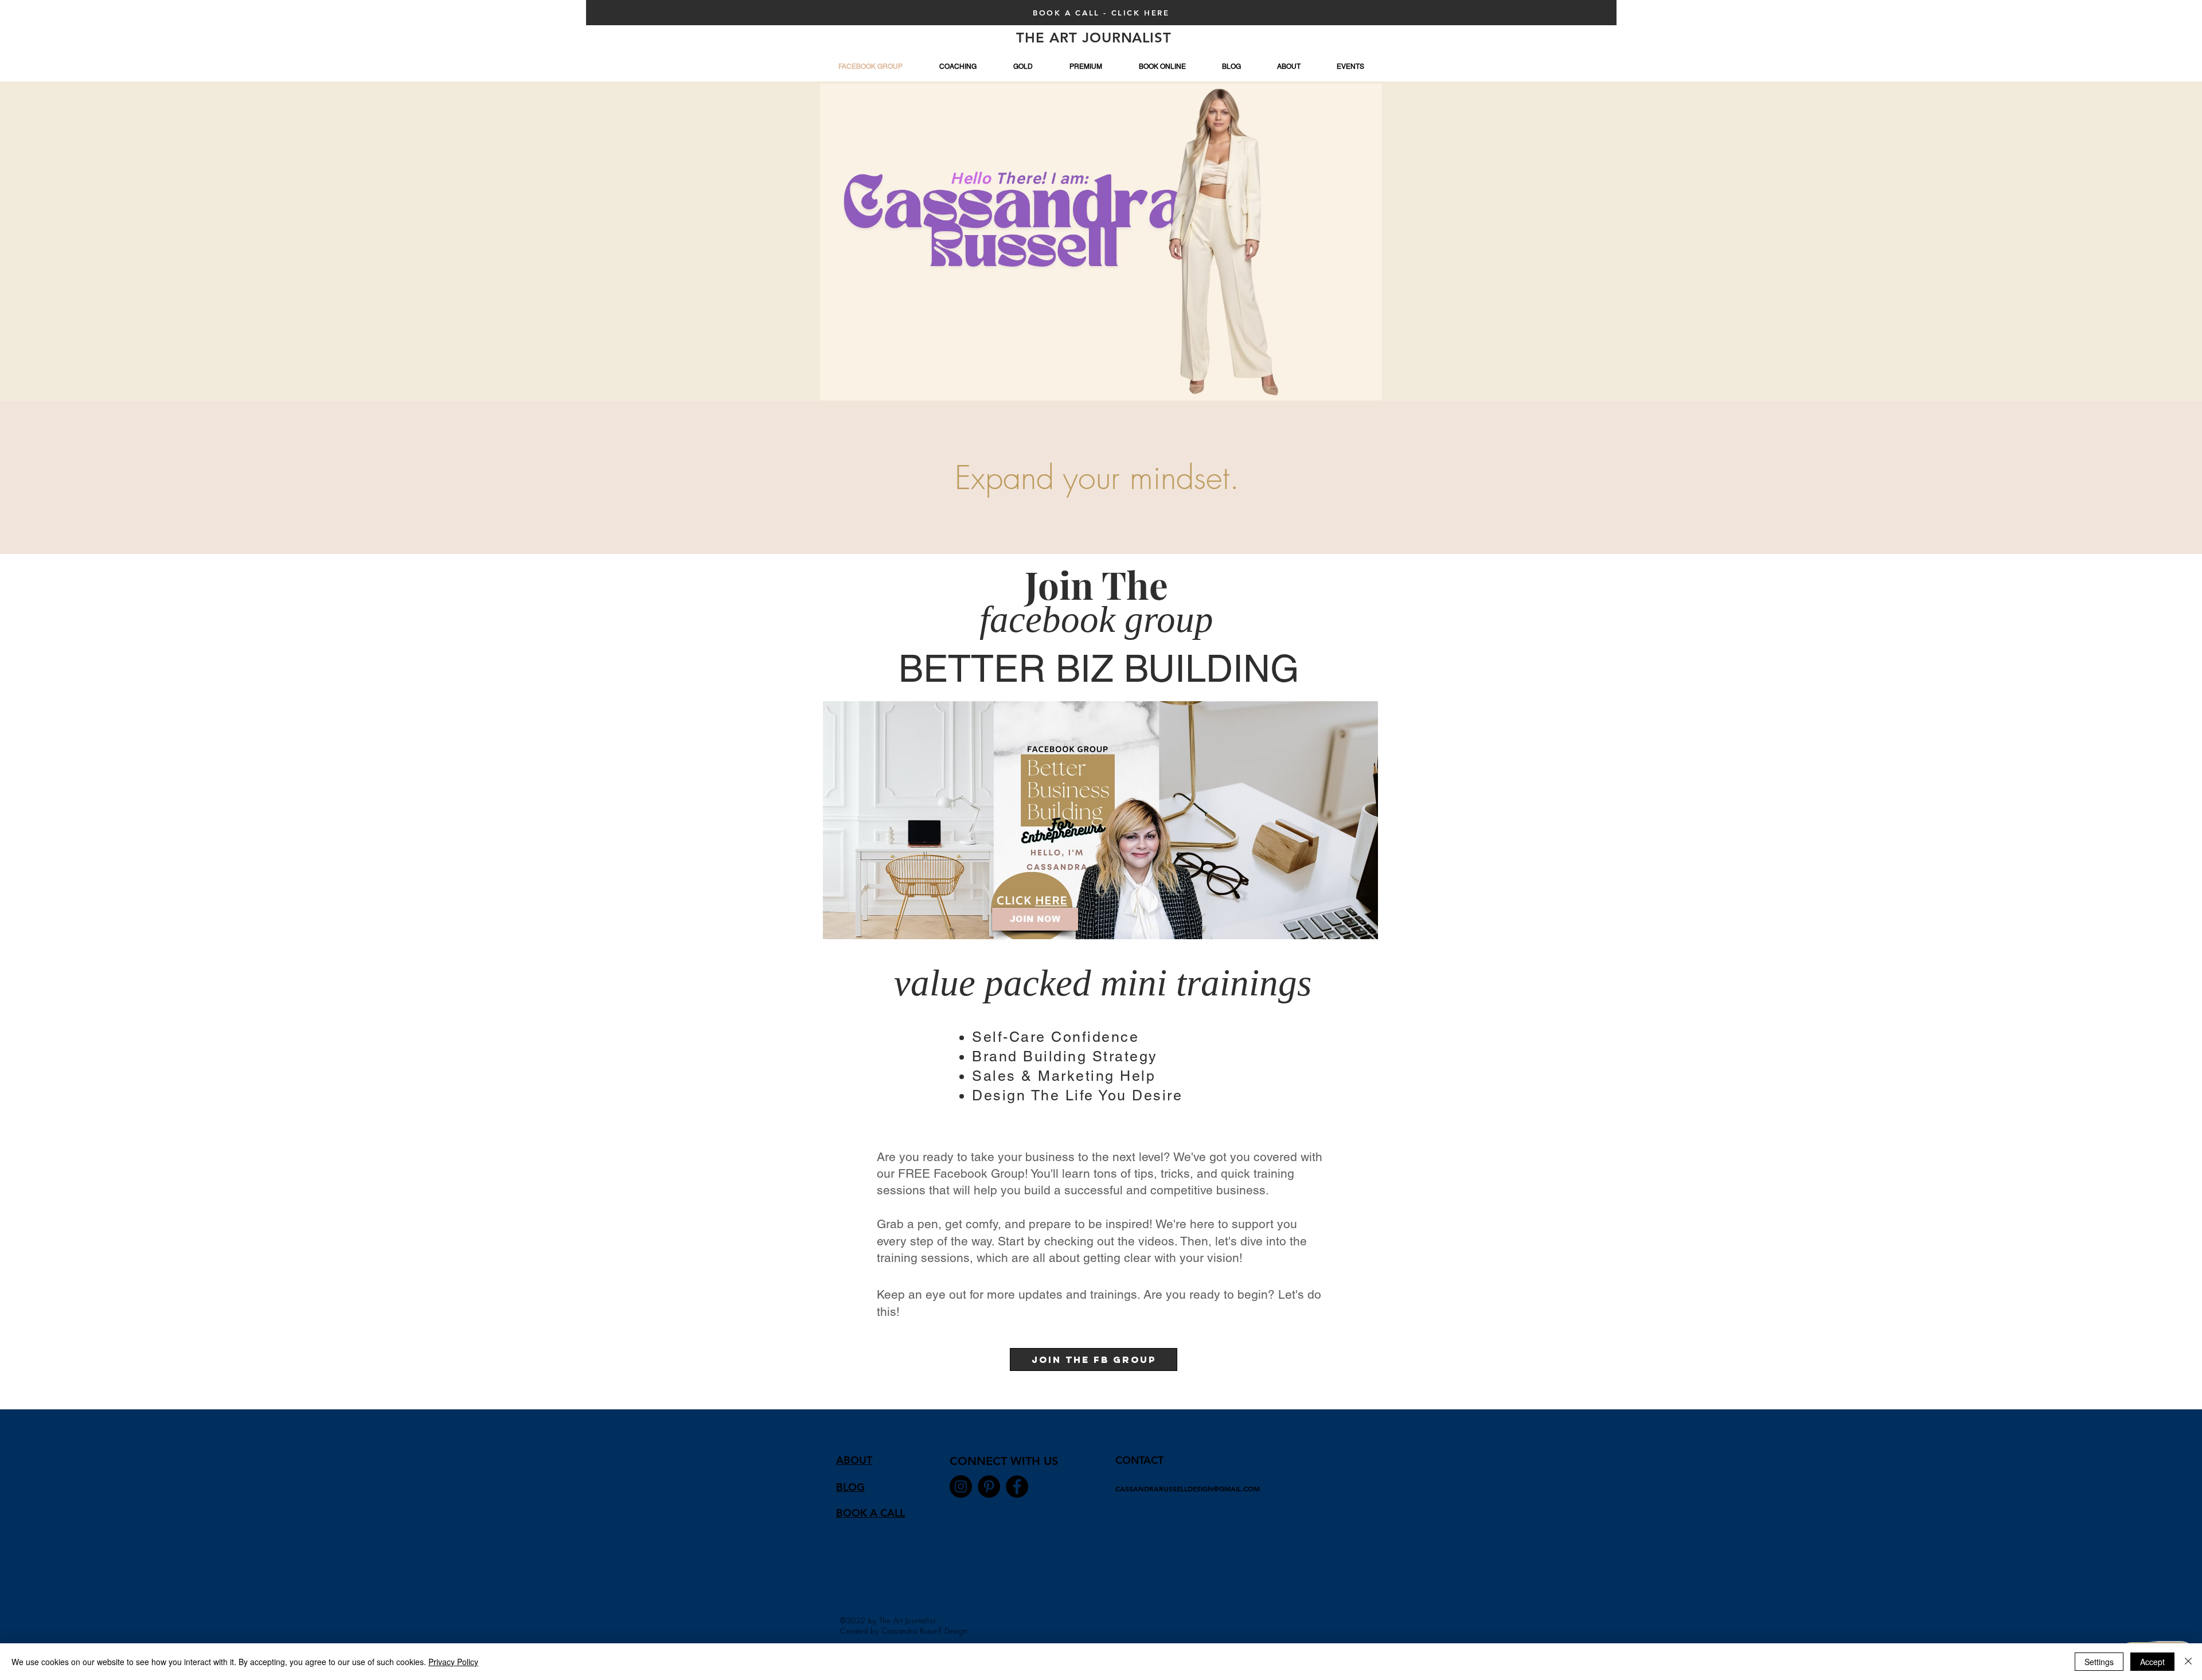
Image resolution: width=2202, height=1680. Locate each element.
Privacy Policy (453, 1662)
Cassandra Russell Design (924, 1631)
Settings (2099, 1662)
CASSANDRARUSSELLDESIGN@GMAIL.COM (1188, 1488)
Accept (2152, 1662)
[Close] (2188, 1662)
